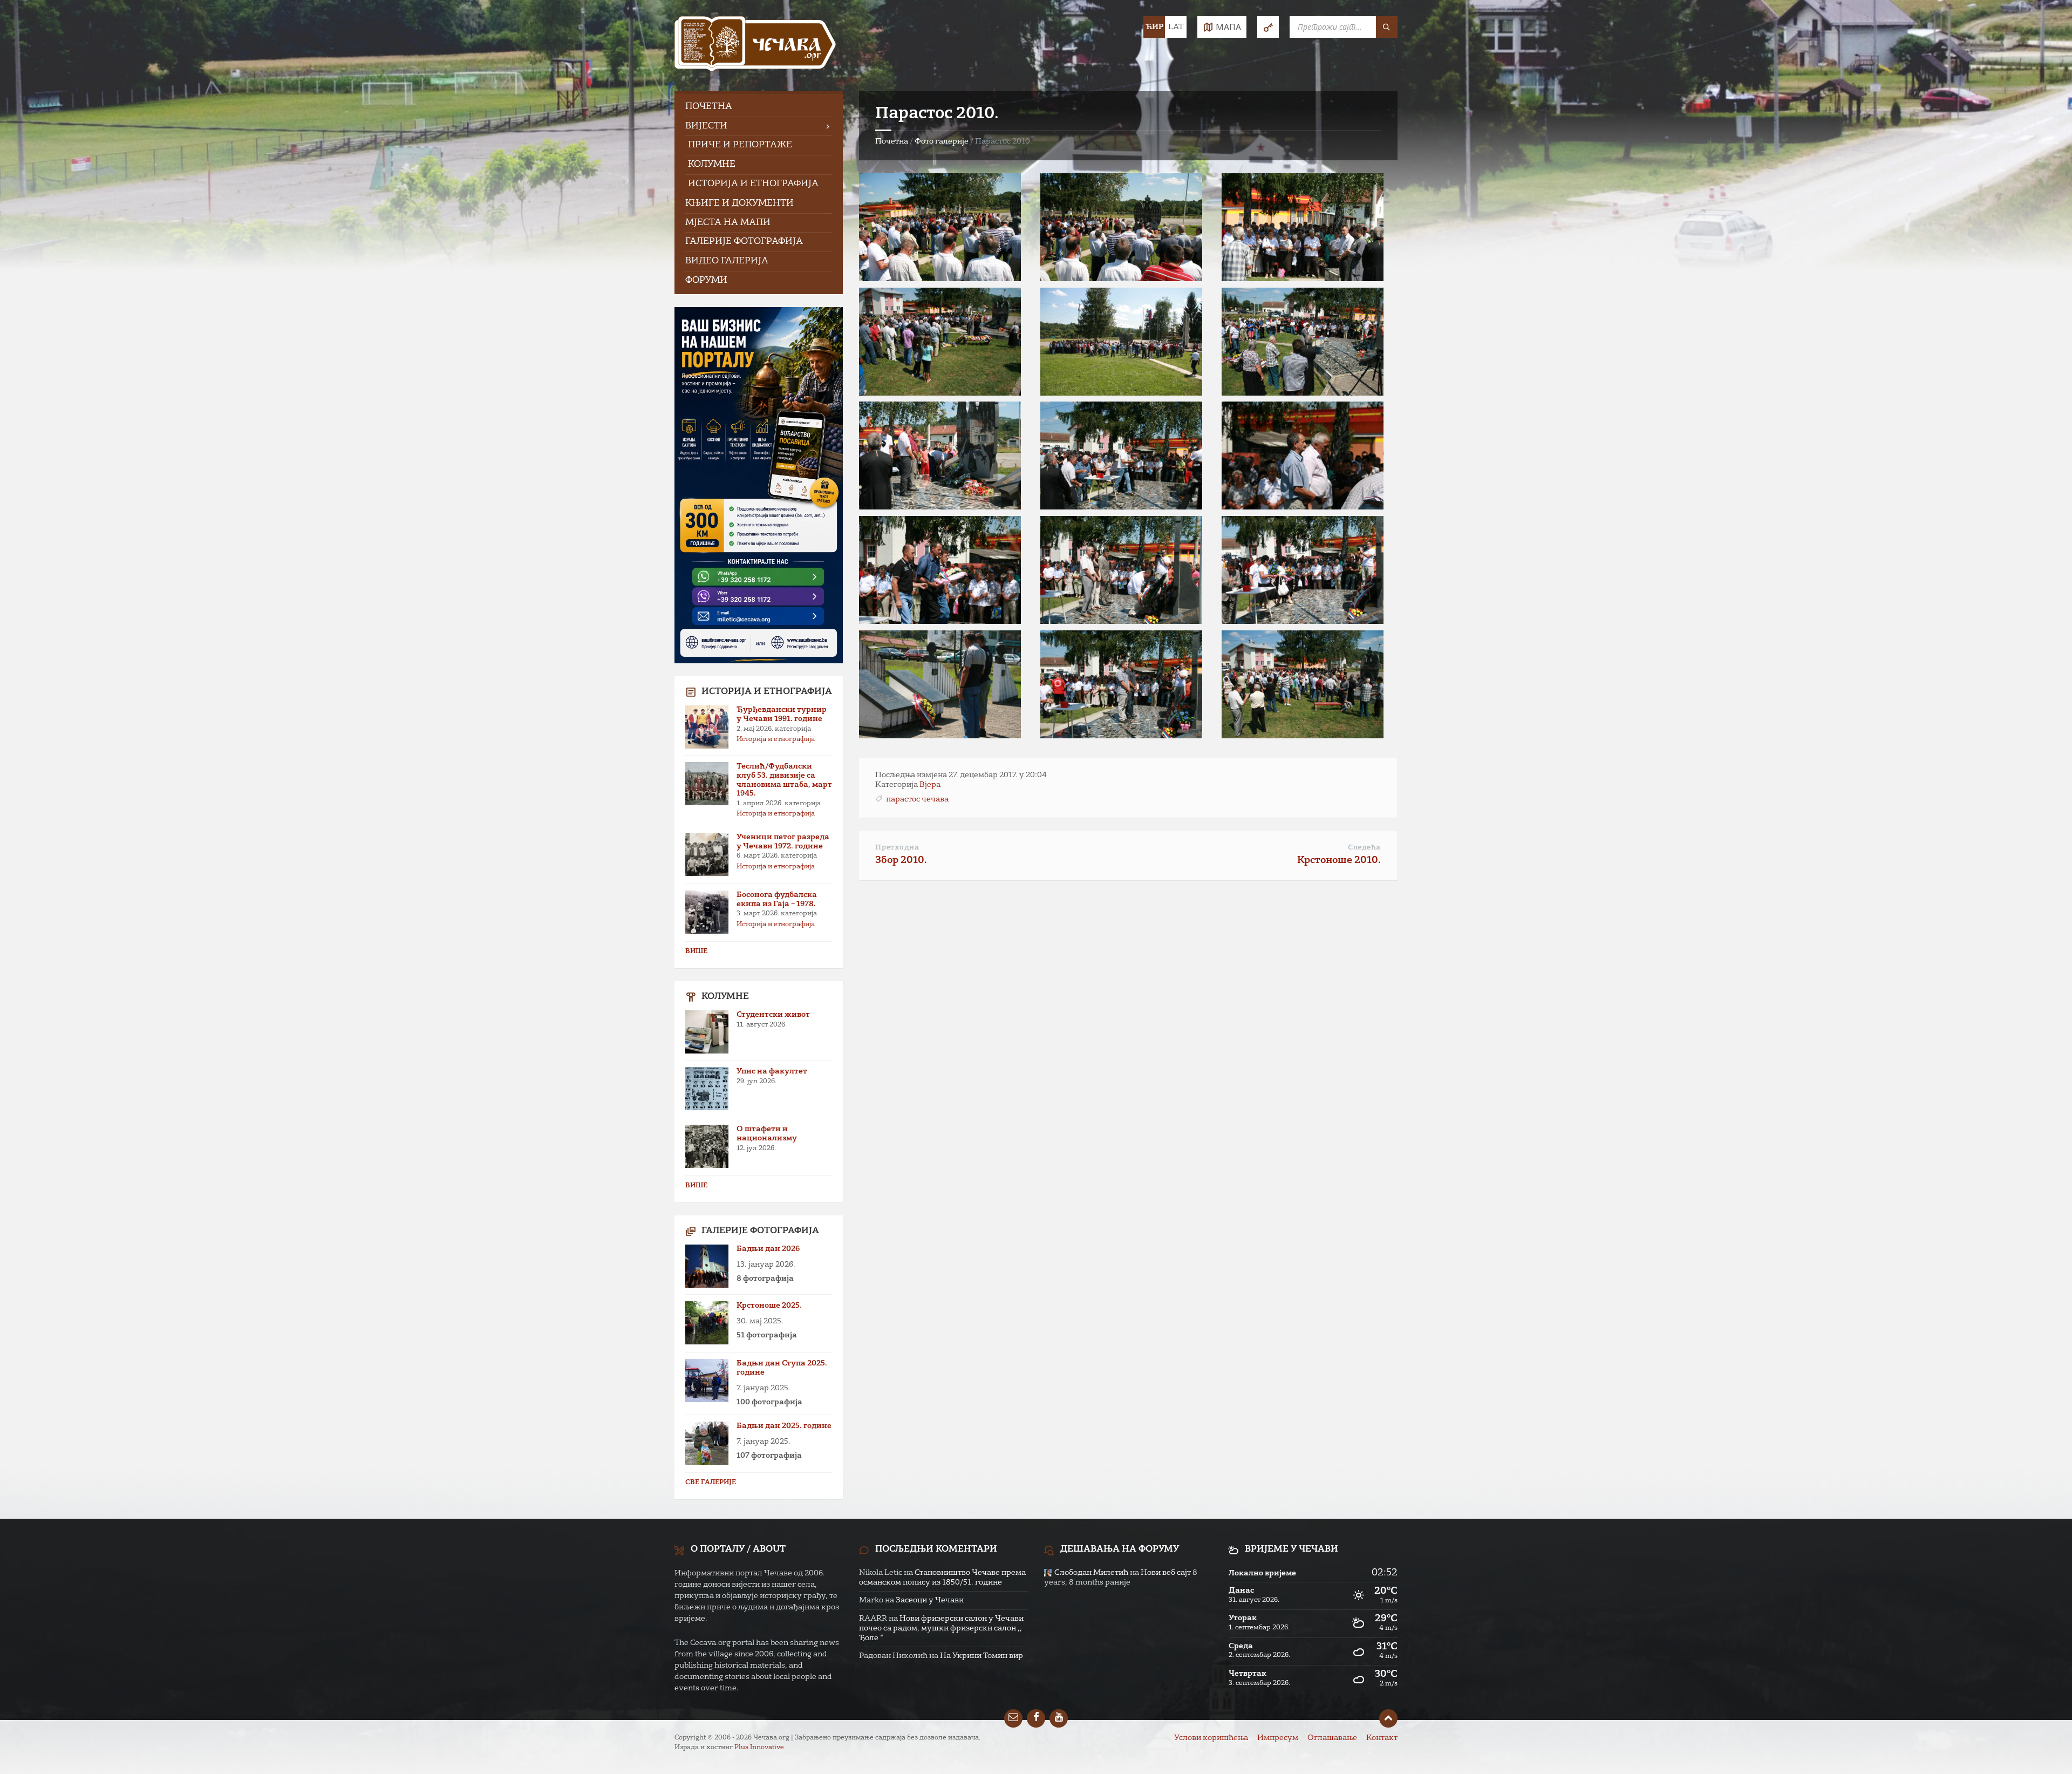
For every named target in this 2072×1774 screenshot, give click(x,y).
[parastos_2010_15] (1303, 736)
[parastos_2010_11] (1121, 622)
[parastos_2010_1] (940, 279)
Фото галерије (942, 141)
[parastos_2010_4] (940, 393)
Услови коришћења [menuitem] (1211, 1738)
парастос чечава (917, 799)
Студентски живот (773, 1015)
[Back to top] (1388, 1718)
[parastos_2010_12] (1303, 622)
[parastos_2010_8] (1121, 507)
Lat (1176, 27)
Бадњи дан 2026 (768, 1249)
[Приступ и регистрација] (1268, 27)
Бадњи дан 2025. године (784, 1426)
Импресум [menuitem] (1278, 1738)
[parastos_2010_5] (1121, 393)
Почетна (892, 141)
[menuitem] (759, 107)
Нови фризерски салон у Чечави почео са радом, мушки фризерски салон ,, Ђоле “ (941, 1628)
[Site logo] (755, 46)
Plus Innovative (759, 1748)
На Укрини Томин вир (982, 1656)
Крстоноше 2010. (1339, 860)
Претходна (897, 848)
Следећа (1364, 848)
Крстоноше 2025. (769, 1306)
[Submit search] (1387, 27)
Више (696, 951)
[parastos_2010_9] (1303, 507)
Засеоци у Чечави (930, 1600)
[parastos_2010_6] (1303, 393)
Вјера (930, 785)
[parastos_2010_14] (1121, 736)
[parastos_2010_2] (1121, 279)
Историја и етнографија (776, 739)
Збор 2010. (901, 860)
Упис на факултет (772, 1071)
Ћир (1154, 27)
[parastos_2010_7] (940, 507)
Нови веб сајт (1166, 1573)
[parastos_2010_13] (940, 736)
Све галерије (711, 1483)
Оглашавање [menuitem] (1332, 1738)
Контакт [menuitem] (1382, 1738)
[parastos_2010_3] (1303, 279)
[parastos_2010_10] (940, 622)
